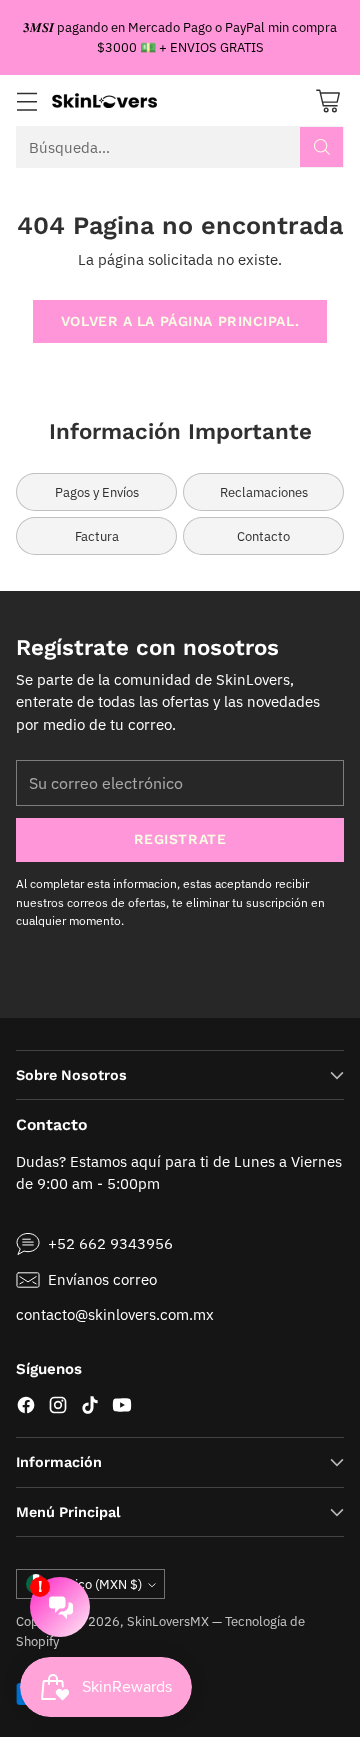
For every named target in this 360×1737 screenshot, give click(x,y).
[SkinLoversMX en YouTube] (122, 1408)
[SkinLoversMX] (104, 100)
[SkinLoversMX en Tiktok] (90, 1408)
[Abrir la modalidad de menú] (26, 100)
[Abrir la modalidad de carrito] (327, 100)
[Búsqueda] (322, 147)
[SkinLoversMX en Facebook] (26, 1408)
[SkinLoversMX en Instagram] (58, 1408)
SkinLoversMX (168, 1621)
